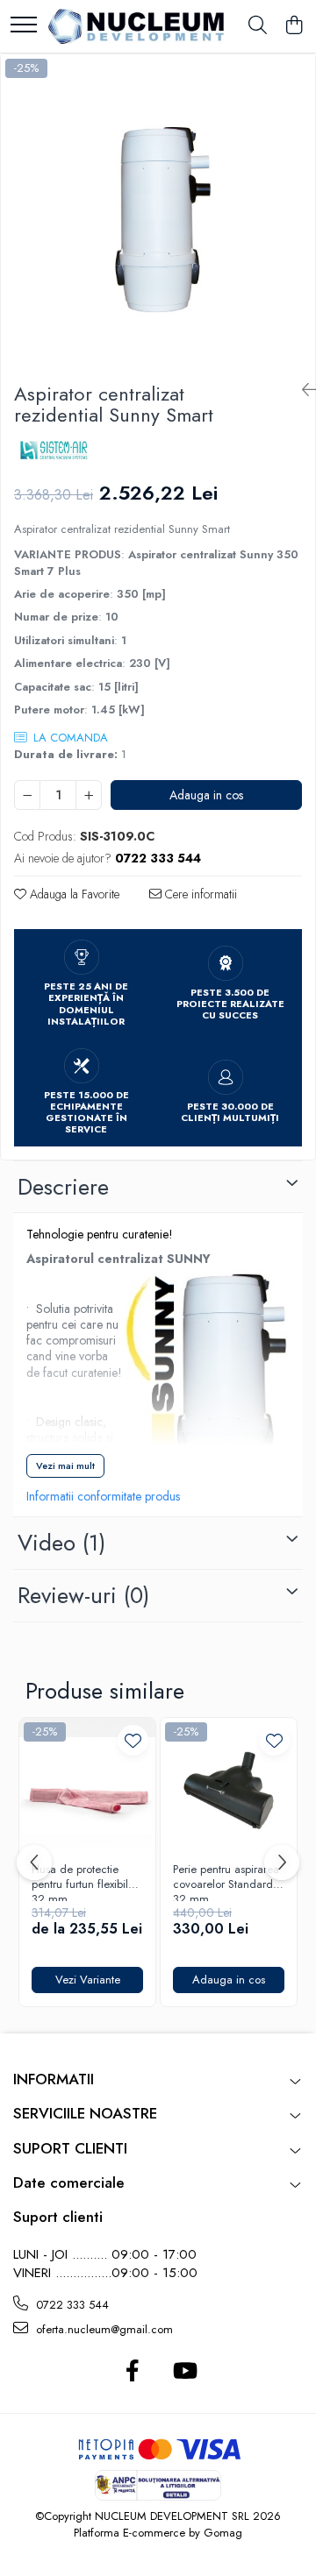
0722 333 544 (71, 2305)
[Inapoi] (302, 390)
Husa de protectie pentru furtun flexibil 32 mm (80, 1882)
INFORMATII (54, 2079)
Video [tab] (61, 1543)
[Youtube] (184, 2372)
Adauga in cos (206, 795)
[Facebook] (132, 2372)
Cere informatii (199, 894)
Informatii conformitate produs (103, 1496)
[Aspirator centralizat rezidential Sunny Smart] (158, 211)
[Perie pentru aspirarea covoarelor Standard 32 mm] (229, 1786)
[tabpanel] (158, 211)
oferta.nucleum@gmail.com (103, 2329)
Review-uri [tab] (83, 1595)
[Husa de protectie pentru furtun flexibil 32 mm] (87, 1786)
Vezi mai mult (65, 1465)
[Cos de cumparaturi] (294, 26)
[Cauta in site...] (258, 26)
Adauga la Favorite (73, 894)
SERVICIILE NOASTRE (85, 2113)
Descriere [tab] (63, 1187)
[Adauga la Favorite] (133, 1740)
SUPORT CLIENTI (70, 2148)
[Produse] (24, 26)
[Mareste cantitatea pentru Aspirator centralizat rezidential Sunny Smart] (89, 795)
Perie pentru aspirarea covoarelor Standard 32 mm (226, 1882)
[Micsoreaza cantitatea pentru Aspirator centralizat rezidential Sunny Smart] (27, 795)
